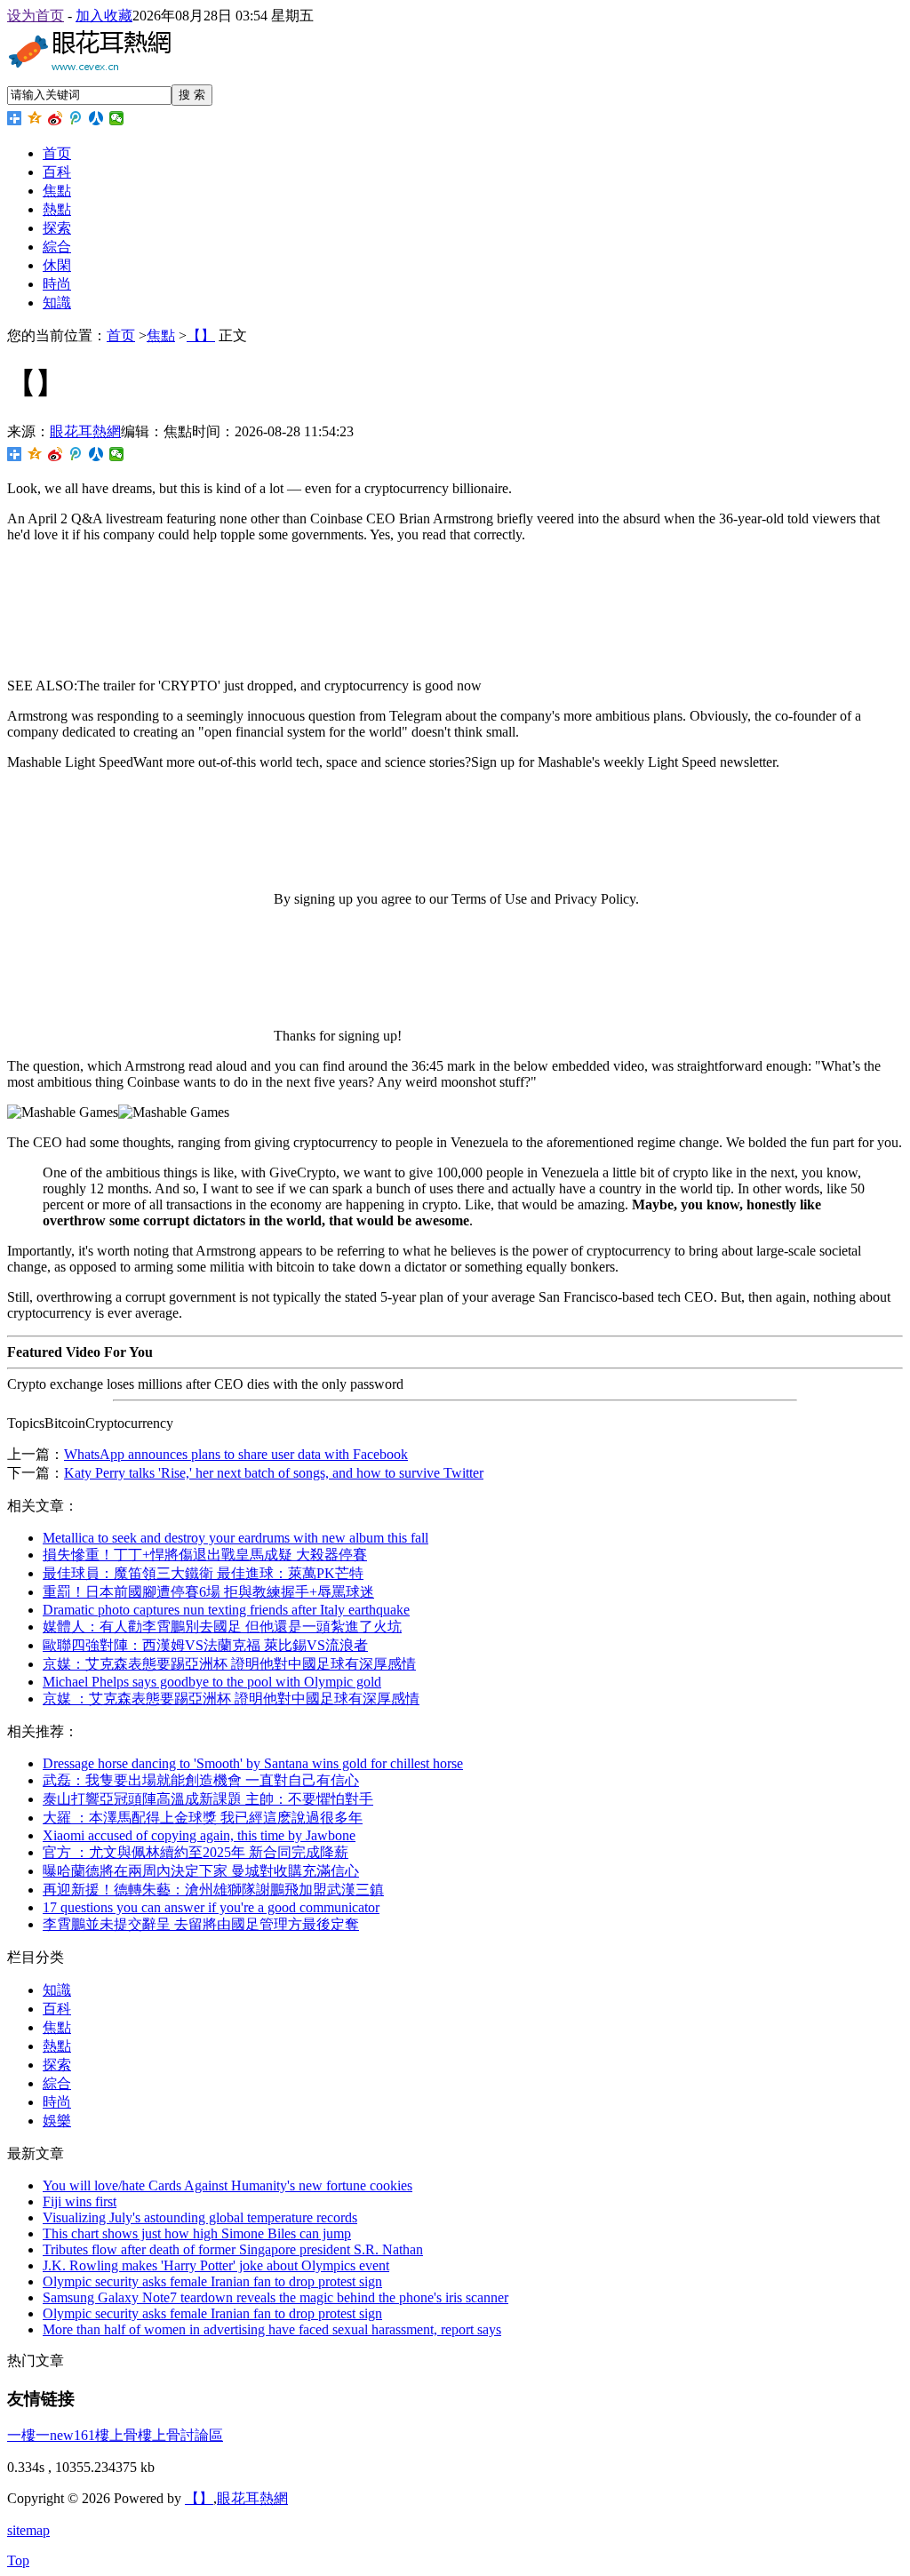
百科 (57, 172)
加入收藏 (104, 16)
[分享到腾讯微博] (76, 118)
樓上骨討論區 (180, 2435)
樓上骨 (116, 2435)
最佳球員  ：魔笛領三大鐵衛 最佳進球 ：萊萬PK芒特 (203, 1573)
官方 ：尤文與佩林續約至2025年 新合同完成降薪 (196, 1852)
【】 (201, 335)
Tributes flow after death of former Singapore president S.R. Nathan (233, 2249)
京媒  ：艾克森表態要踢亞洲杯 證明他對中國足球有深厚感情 (231, 1699)
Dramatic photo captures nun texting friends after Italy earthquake (226, 1610)
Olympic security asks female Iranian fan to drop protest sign (212, 2281)
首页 (57, 153)
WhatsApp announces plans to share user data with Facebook (236, 1454)
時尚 (57, 284)
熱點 (57, 209)
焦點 (57, 191)
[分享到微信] (117, 118)
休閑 (57, 265)
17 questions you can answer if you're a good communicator (211, 1907)
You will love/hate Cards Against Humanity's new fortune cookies (227, 2185)
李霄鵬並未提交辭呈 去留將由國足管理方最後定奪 (201, 1924)
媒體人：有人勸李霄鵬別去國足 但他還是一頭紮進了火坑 (222, 1627)
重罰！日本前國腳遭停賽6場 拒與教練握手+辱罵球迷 (208, 1592)
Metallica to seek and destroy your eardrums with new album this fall (235, 1538)
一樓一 (28, 2435)
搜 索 (192, 95)
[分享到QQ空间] (35, 118)
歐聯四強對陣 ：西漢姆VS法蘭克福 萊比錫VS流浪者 (205, 1645)
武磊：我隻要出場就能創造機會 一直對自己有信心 (201, 1780)
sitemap (28, 2530)
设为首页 (36, 16)
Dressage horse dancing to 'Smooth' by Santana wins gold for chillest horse (253, 1763)
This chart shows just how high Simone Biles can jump (197, 2233)
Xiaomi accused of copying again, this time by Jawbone (199, 1835)
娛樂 (57, 2121)
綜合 (57, 247)
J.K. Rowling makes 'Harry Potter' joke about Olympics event (216, 2265)
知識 (57, 303)
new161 (72, 2435)
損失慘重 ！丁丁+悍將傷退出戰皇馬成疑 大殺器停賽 (205, 1555)
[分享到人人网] (96, 118)
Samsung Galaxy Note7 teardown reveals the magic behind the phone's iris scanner (275, 2297)
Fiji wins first (80, 2201)
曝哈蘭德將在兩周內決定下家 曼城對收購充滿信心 (201, 1871)
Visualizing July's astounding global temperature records (200, 2217)
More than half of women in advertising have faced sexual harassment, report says (272, 2329)
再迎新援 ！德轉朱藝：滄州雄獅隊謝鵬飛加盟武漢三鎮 (213, 1890)
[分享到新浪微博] (56, 118)
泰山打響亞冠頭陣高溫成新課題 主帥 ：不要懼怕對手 (208, 1799)
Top (18, 2560)
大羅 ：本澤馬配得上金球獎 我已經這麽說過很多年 (203, 1818)
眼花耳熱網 (85, 431)
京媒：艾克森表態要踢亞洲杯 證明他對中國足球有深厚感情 (229, 1664)
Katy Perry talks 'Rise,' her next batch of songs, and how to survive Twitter (274, 1473)
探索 (57, 228)
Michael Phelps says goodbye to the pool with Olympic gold (212, 1682)
